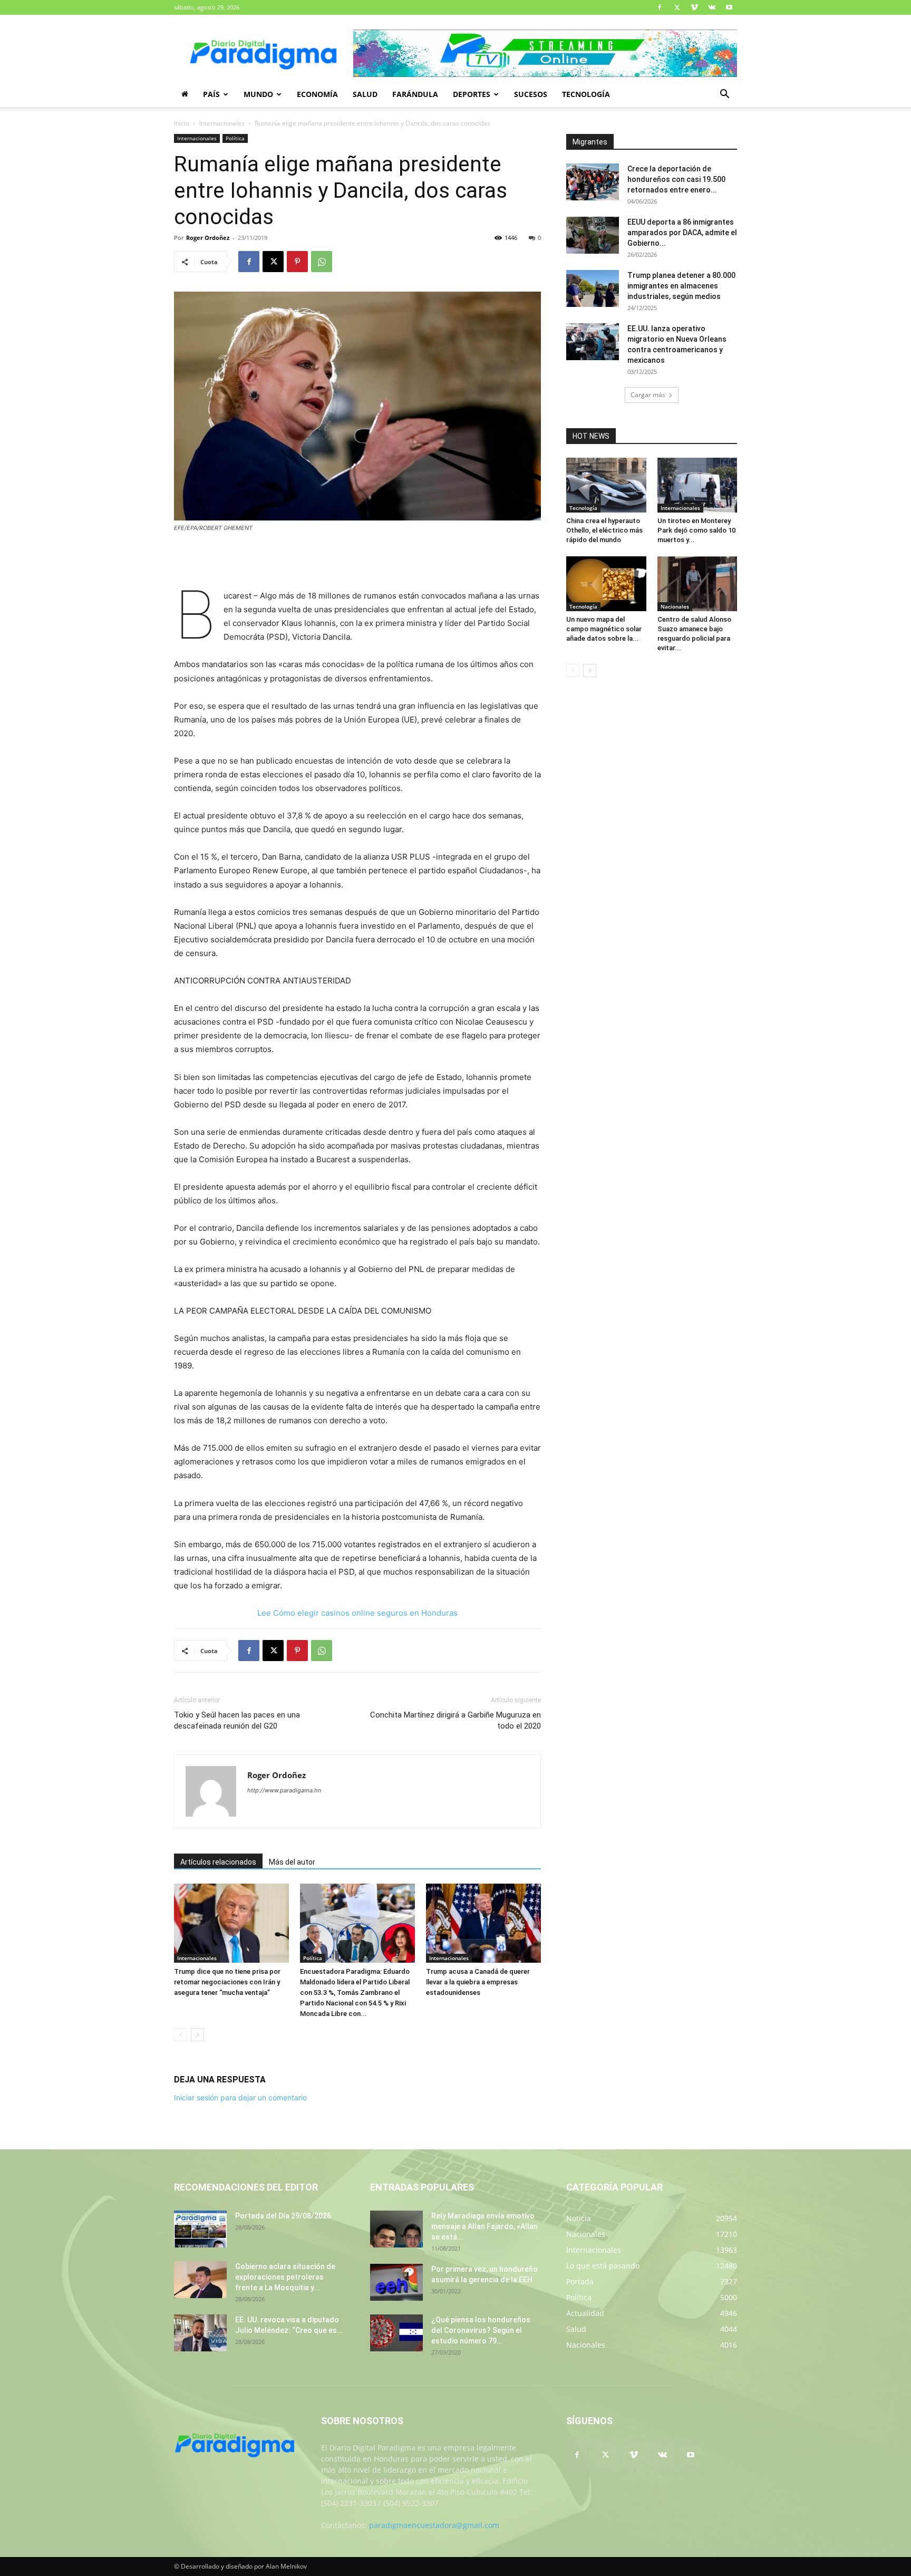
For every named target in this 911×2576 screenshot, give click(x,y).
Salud (365, 94)
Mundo (258, 94)
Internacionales (222, 123)
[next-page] (197, 2035)
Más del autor (292, 1862)
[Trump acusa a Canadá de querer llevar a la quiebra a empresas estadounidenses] (483, 1923)
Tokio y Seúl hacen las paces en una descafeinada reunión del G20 (237, 1720)
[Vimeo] (694, 7)
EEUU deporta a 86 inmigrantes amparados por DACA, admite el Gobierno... (682, 233)
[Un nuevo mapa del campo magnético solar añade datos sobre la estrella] (606, 584)
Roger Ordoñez (208, 238)
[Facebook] (660, 7)
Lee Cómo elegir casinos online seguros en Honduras (357, 1613)
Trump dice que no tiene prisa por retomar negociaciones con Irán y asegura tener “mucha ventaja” (227, 1982)
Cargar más (648, 395)
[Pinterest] (297, 262)
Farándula (415, 94)
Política (235, 138)
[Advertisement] (357, 562)
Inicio (182, 123)
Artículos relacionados (218, 1862)
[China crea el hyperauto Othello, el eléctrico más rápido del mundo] (606, 485)
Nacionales (675, 606)
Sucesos (531, 94)
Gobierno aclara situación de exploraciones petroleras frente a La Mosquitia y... (285, 2277)
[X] (677, 7)
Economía (317, 94)
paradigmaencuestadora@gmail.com (434, 2525)
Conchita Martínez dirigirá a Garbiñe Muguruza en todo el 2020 (455, 1720)
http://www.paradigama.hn (284, 1790)
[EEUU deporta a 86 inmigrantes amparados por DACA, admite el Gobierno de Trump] (593, 235)
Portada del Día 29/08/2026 (283, 2216)
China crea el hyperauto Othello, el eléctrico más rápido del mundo (604, 530)
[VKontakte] (712, 7)
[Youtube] (729, 7)
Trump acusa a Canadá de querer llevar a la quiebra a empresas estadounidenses (478, 1982)
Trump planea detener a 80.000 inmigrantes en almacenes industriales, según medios (681, 286)
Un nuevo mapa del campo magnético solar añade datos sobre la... (604, 629)
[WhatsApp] (322, 262)
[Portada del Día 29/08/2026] (200, 2229)
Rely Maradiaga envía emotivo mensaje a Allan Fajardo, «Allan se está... (484, 2226)
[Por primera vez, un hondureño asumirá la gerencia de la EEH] (396, 2282)
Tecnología (586, 94)
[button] (724, 95)
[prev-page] (181, 2035)
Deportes (472, 94)
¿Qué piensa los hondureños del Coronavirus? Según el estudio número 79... (481, 2330)
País (211, 94)
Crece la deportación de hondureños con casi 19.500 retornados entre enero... (676, 179)
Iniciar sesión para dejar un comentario (240, 2097)
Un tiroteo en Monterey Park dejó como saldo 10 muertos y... (696, 530)
